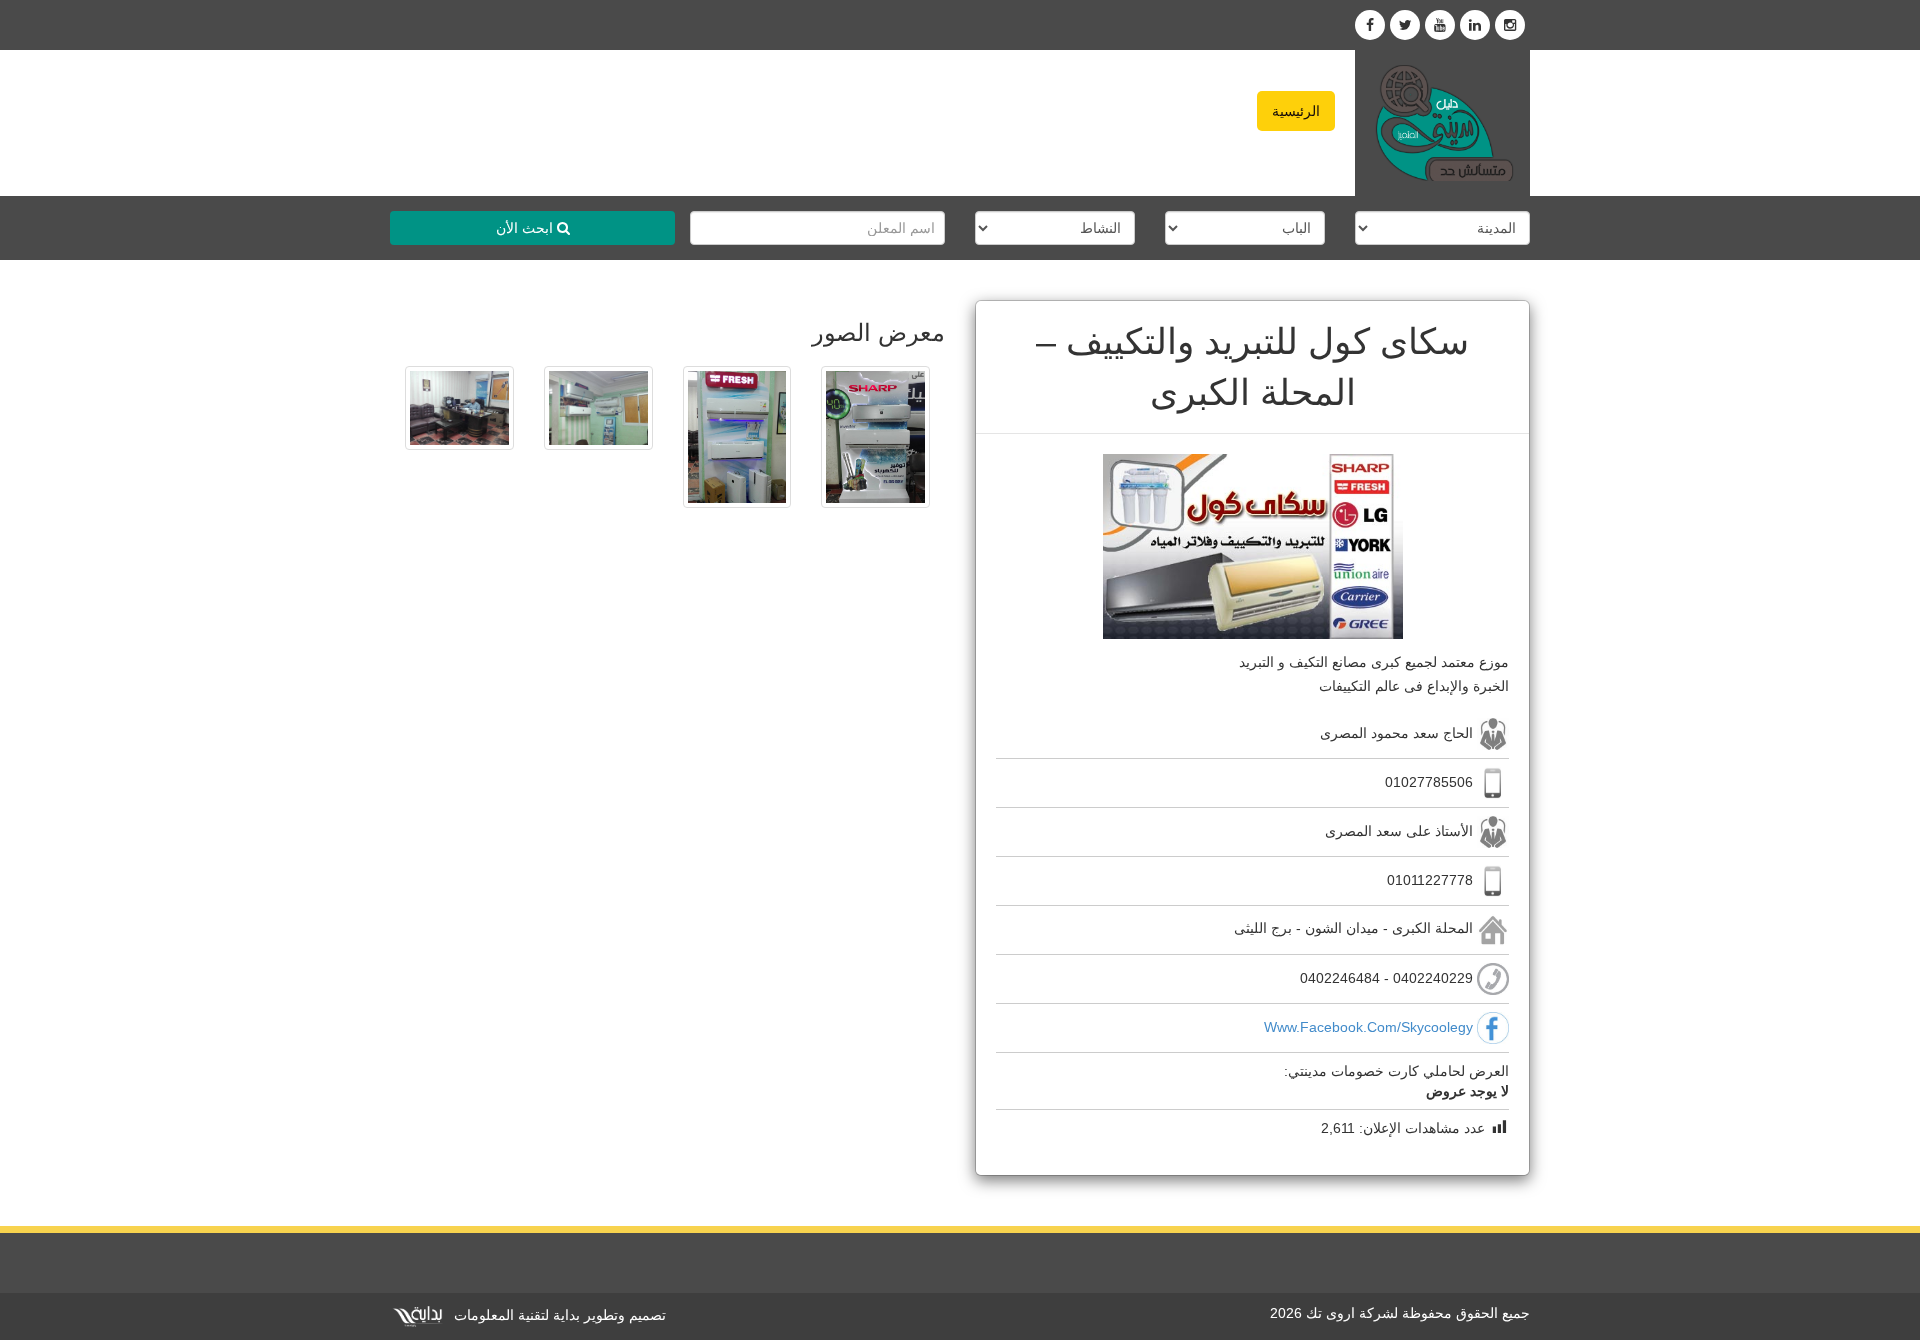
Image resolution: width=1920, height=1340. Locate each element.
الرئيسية (1296, 111)
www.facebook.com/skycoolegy (1368, 1026)
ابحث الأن (526, 228)
